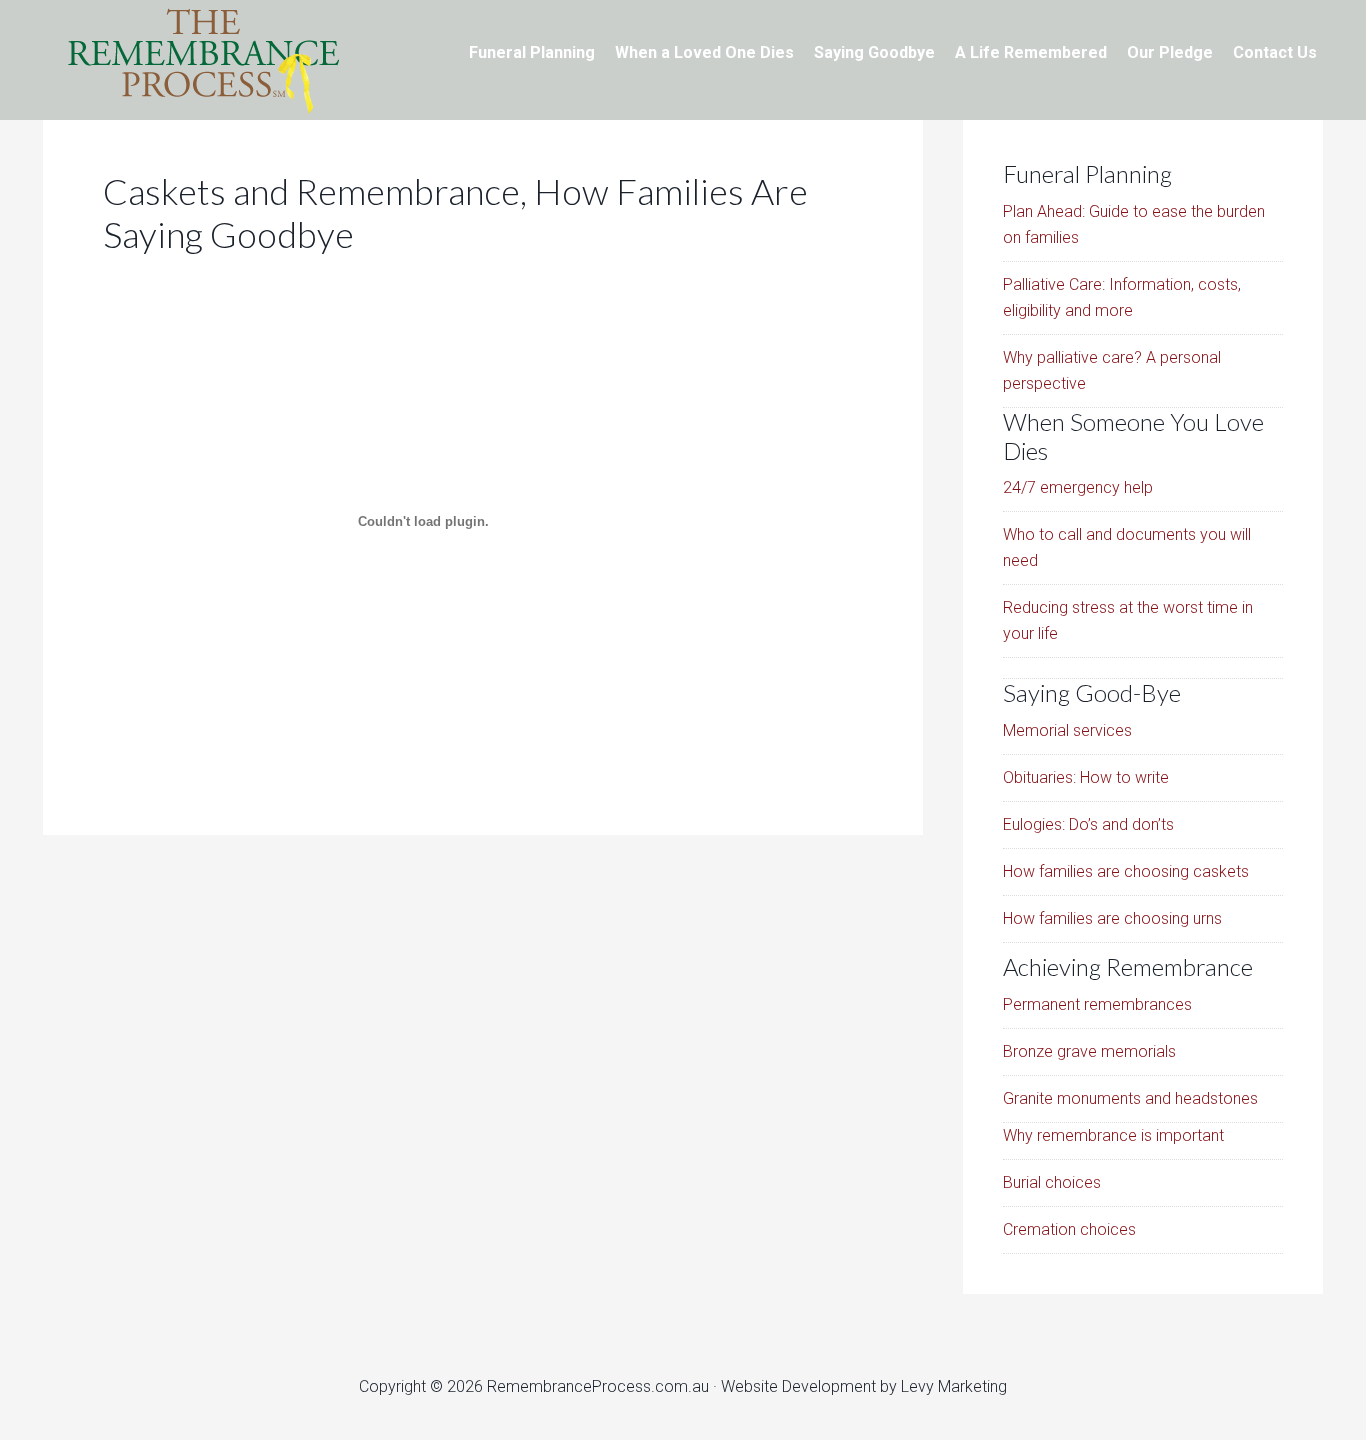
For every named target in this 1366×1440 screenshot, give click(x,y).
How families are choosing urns (1112, 918)
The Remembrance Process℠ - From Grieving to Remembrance (203, 60)
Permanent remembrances (1097, 1004)
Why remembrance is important (1113, 1135)
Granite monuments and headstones (1130, 1098)
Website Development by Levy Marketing (864, 1386)
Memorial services (1067, 730)
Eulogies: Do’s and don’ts (1088, 824)
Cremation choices (1069, 1229)
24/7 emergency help (1078, 487)
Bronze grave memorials (1089, 1051)
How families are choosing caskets (1126, 871)
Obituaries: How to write (1086, 777)
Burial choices (1052, 1182)
